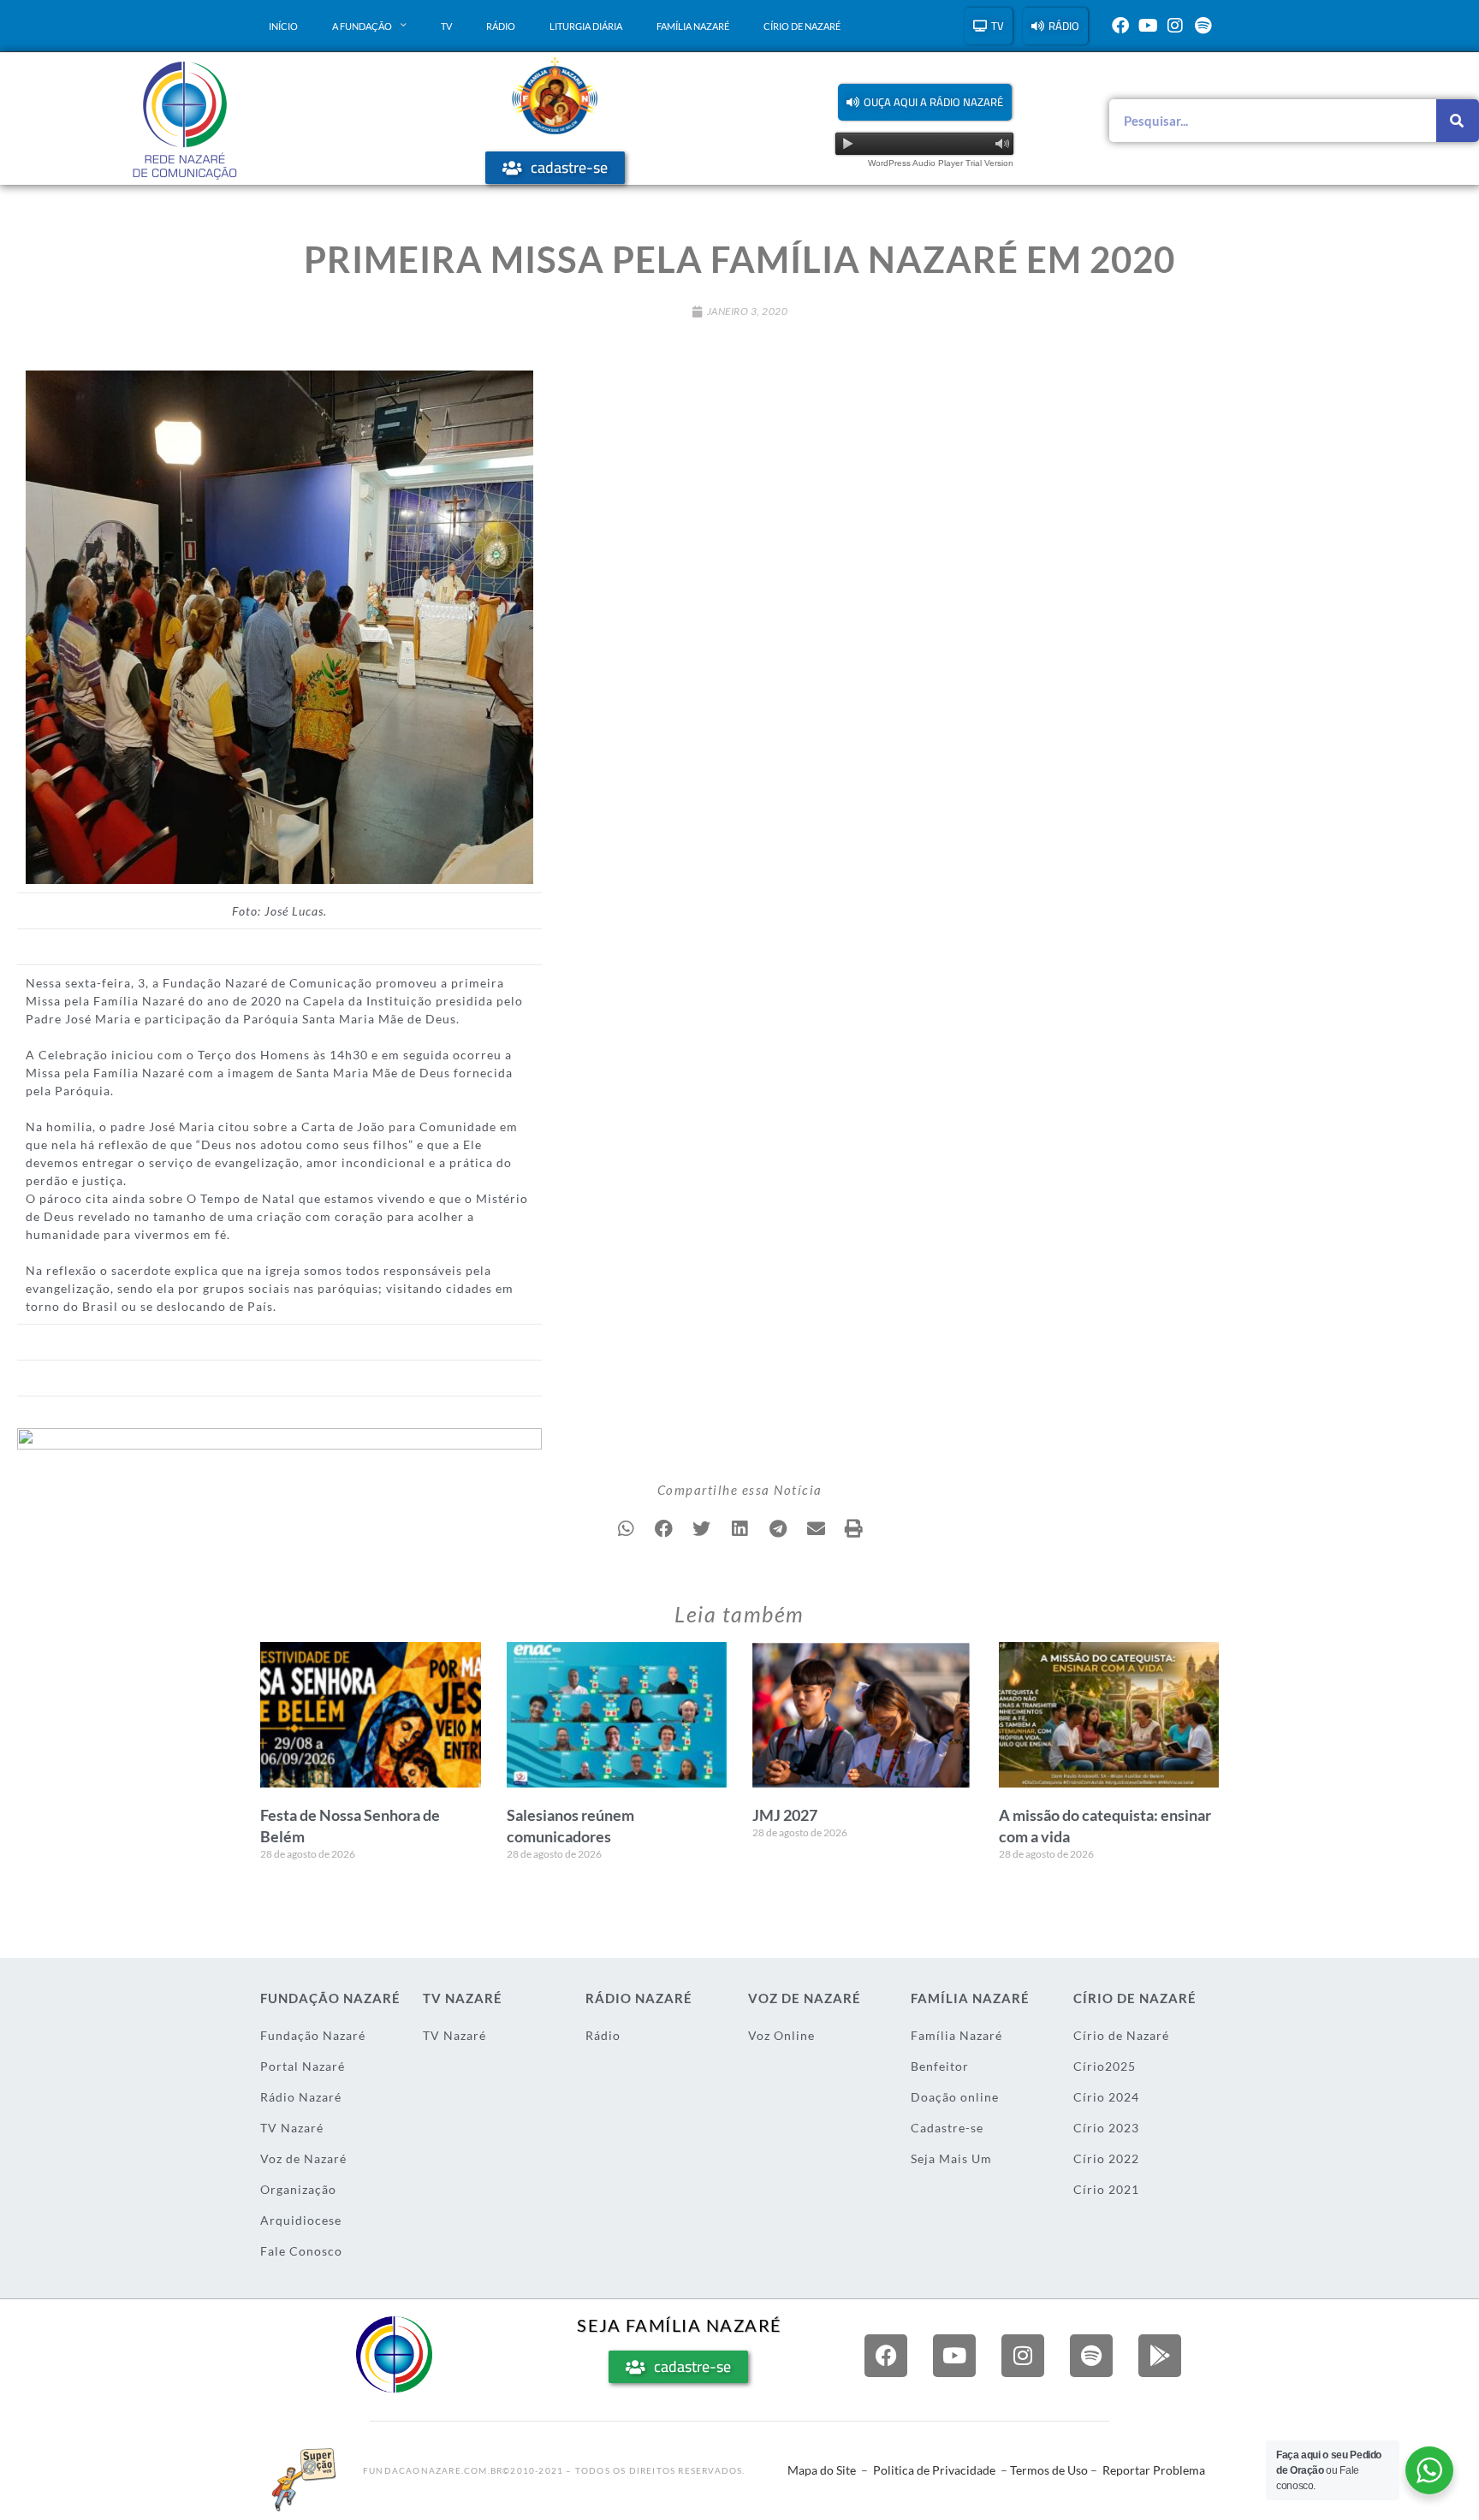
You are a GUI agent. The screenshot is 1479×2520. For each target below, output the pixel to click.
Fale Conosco (301, 2251)
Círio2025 (1105, 2066)
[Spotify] (1203, 26)
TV (446, 26)
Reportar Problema (1154, 2470)
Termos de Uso (1049, 2470)
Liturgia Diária (586, 26)
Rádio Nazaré (301, 2097)
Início (283, 26)
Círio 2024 (1106, 2097)
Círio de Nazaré (802, 26)
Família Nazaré (693, 26)
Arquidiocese (301, 2220)
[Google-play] (1160, 2356)
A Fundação (362, 26)
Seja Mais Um (951, 2158)
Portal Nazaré (303, 2066)
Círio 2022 (1106, 2158)
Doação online (955, 2097)
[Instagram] (1175, 26)
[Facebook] (1120, 26)
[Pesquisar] (1458, 121)
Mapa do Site (822, 2470)
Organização (298, 2189)
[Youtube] (1148, 26)
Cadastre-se (947, 2128)
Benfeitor (940, 2066)
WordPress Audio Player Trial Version (941, 163)
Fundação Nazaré (313, 2035)
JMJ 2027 (785, 1815)
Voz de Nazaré (303, 2158)
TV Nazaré (292, 2128)
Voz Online (781, 2035)
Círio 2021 (1106, 2189)
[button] (925, 102)
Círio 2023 (1106, 2128)
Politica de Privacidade (934, 2470)
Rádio (501, 26)
